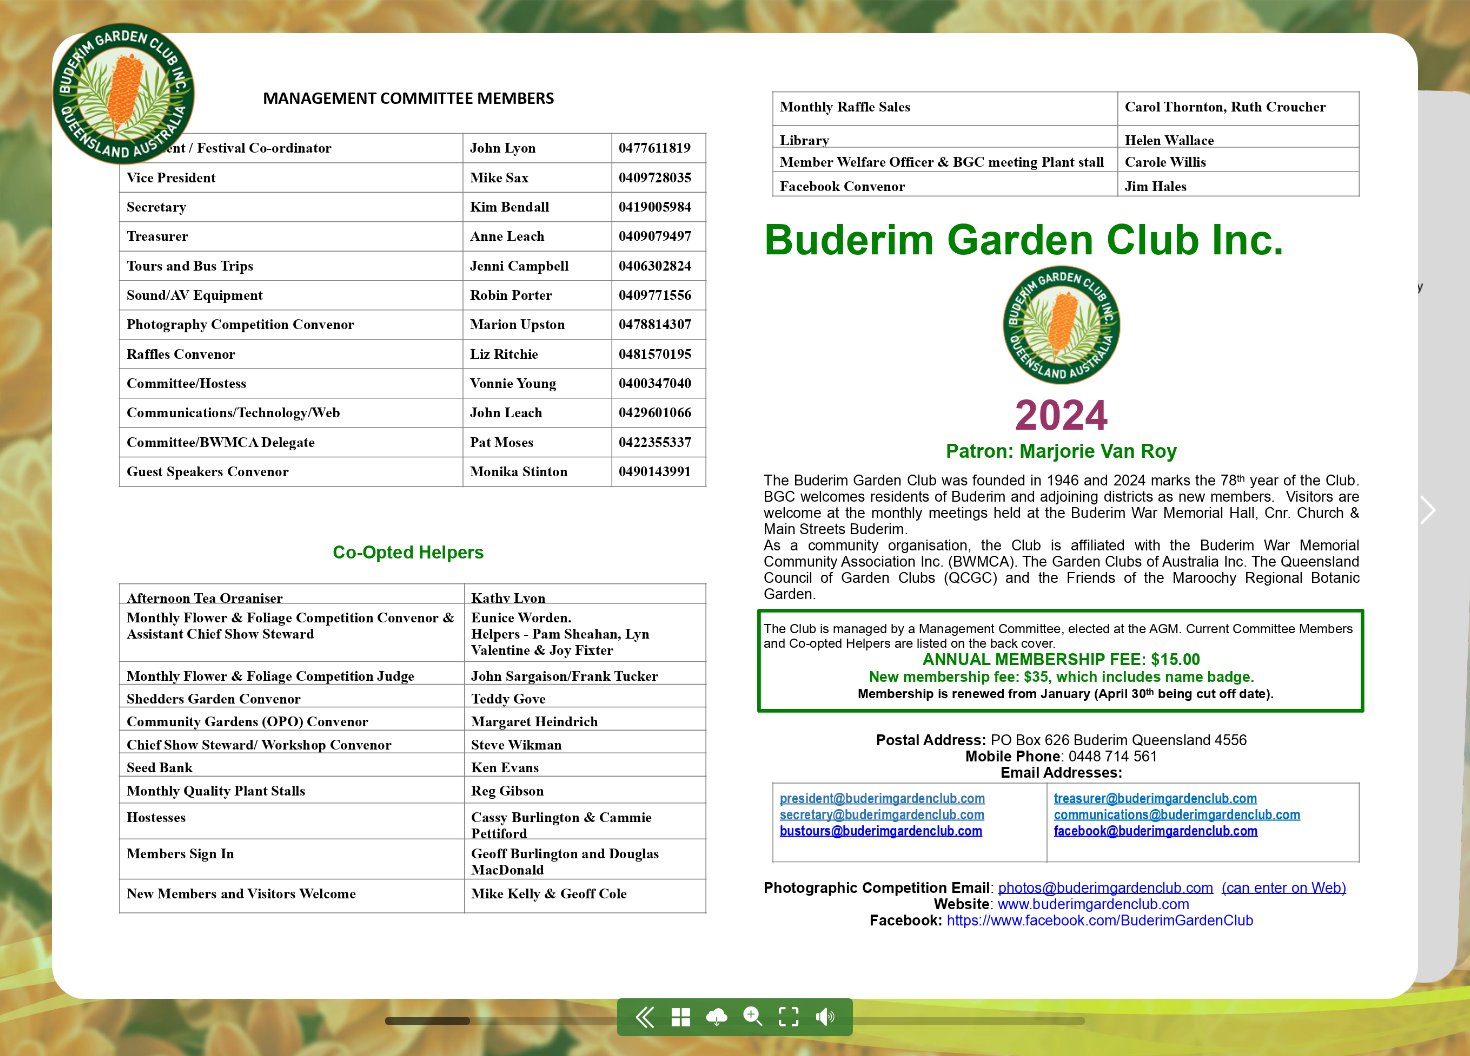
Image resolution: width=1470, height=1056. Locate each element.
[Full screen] (789, 1017)
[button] (1427, 510)
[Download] (717, 1017)
